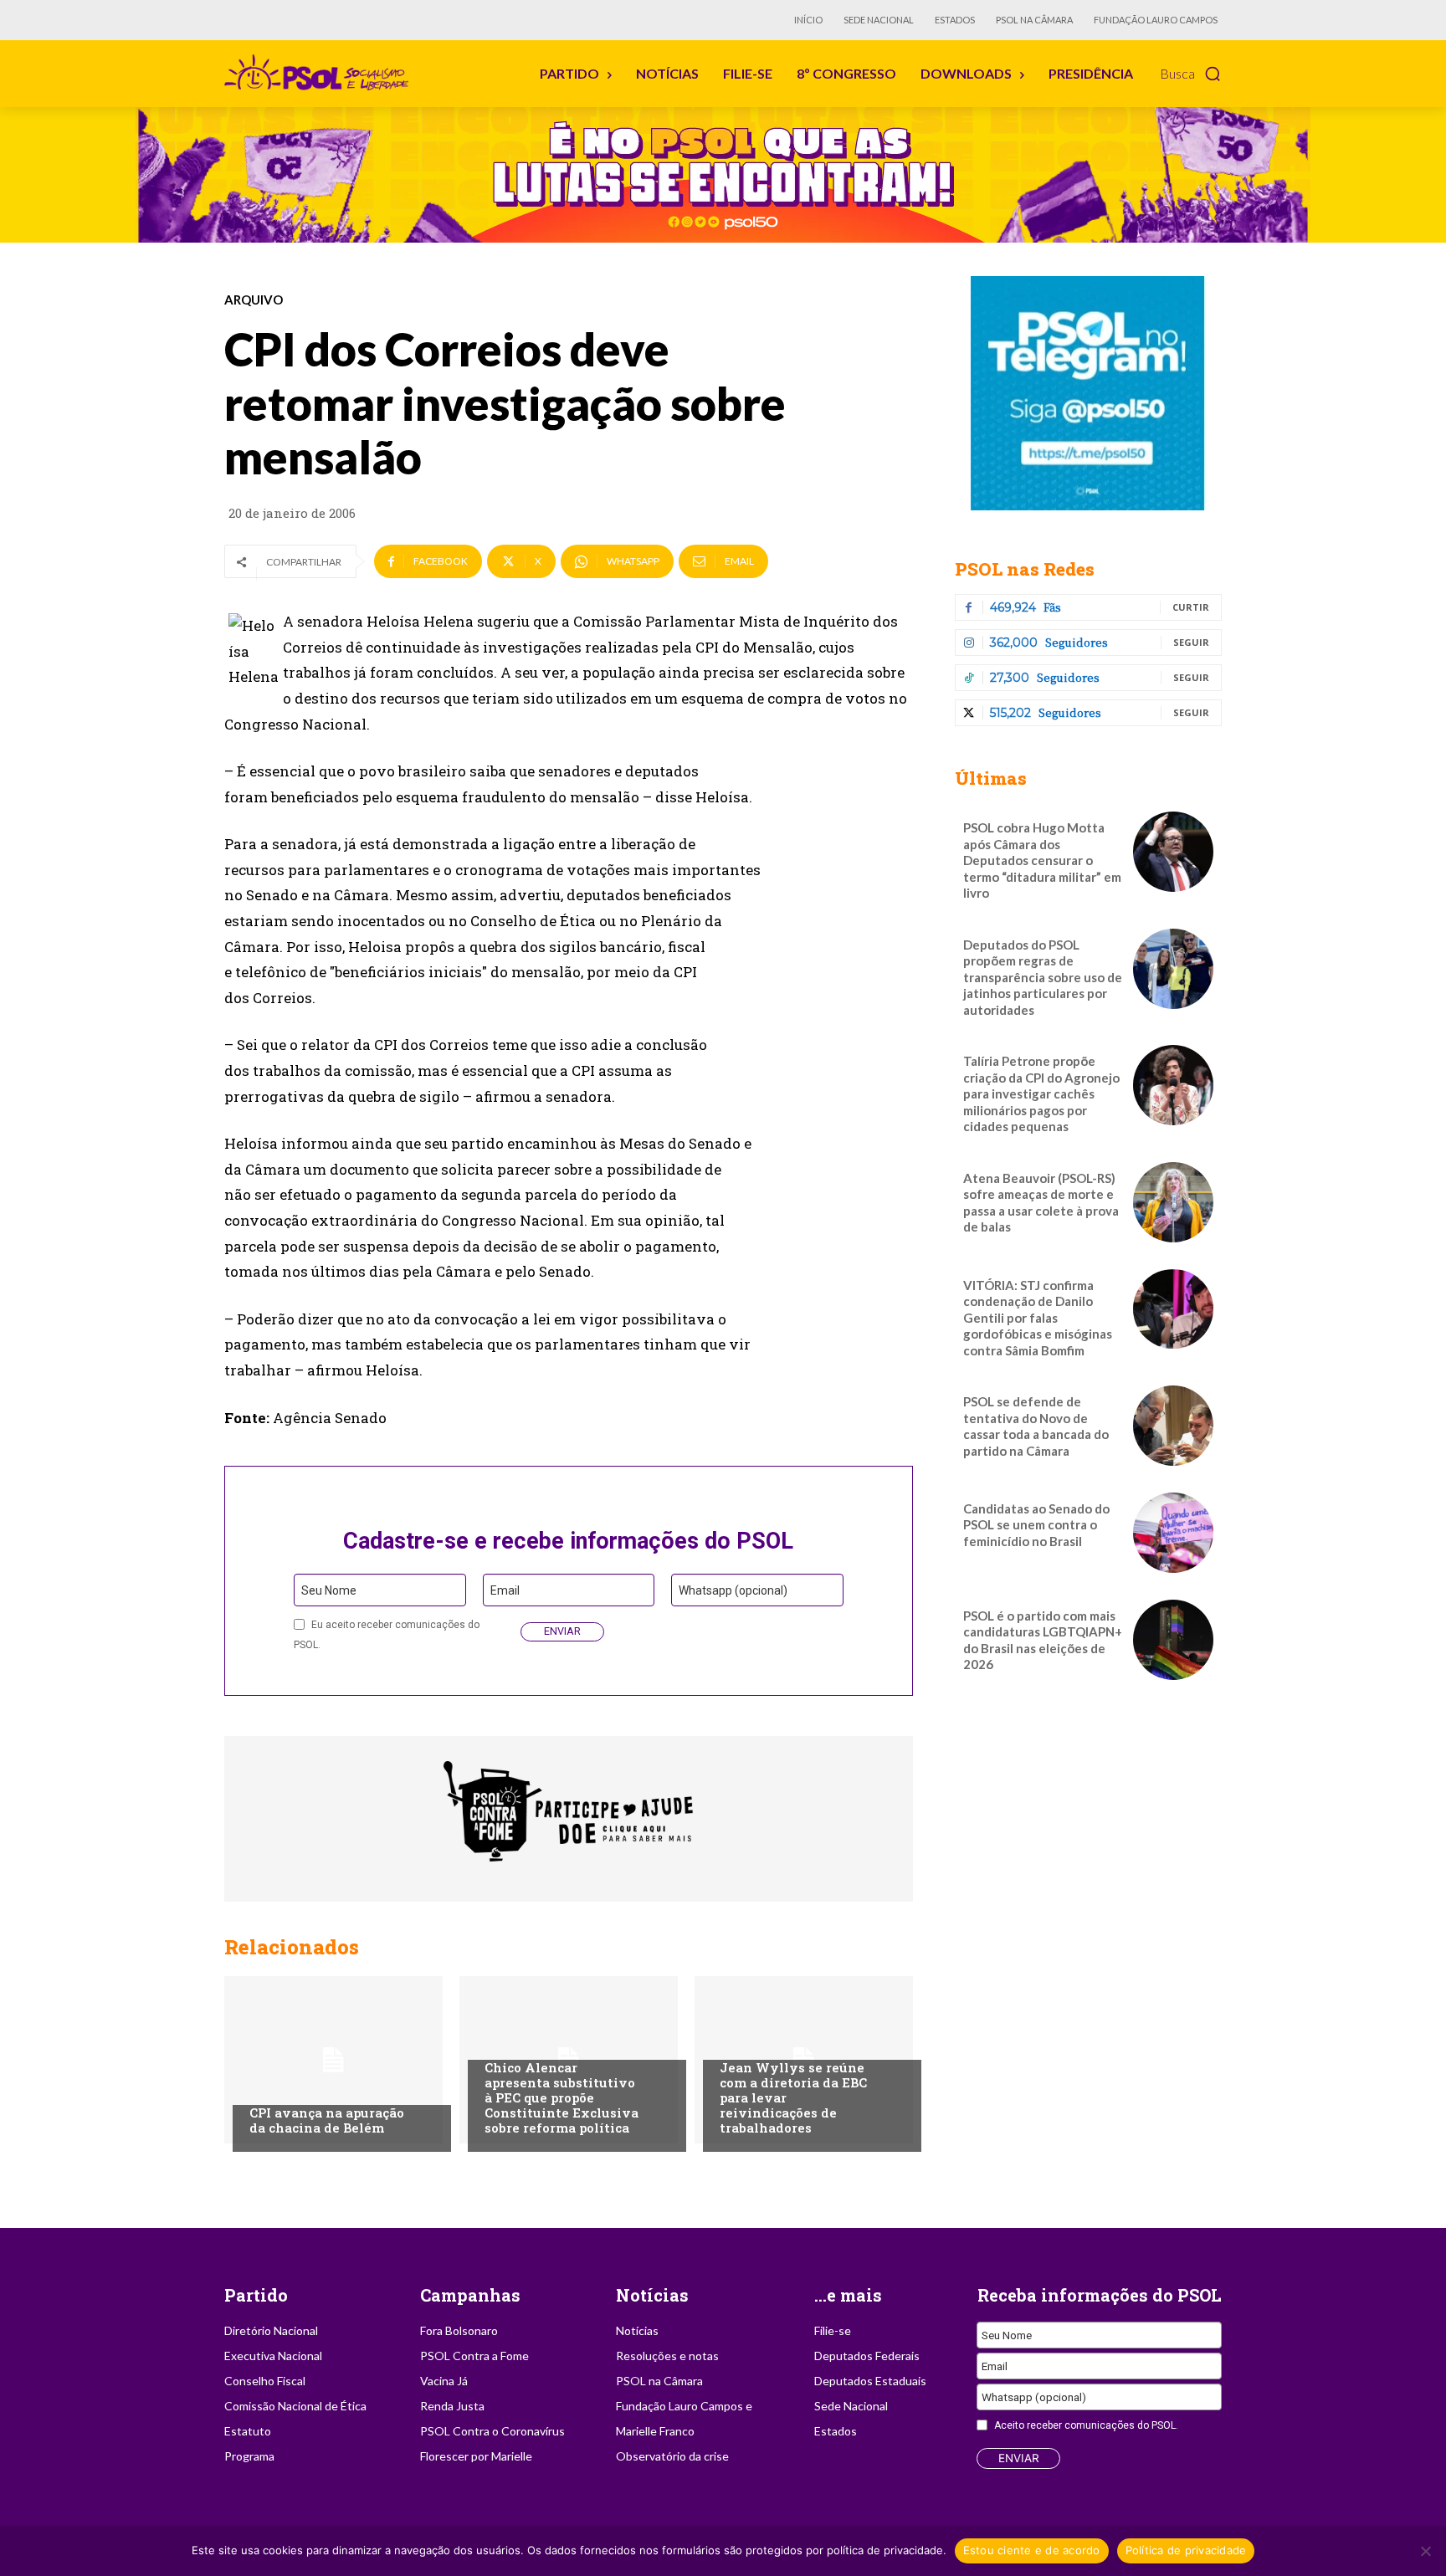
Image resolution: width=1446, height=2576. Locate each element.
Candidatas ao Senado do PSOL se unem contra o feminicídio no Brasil (1036, 1525)
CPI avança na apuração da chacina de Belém (327, 2120)
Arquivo (254, 300)
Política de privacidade (1186, 2550)
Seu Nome (329, 1590)
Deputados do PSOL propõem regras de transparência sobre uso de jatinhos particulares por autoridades (1043, 977)
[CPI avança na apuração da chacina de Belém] (333, 2060)
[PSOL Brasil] (320, 73)
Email (505, 1590)
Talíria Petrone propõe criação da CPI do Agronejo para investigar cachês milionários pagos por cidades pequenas (1041, 1093)
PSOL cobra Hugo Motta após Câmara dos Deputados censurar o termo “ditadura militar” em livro (1042, 860)
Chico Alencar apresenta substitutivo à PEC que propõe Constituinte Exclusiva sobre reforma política (561, 2097)
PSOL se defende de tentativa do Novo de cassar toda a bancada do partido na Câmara (1036, 1426)
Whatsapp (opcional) (733, 1590)
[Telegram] (1088, 393)
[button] (1191, 74)
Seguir (1191, 642)
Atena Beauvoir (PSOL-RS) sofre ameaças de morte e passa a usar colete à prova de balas (1041, 1203)
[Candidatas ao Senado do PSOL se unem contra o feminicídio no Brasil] (1173, 1533)
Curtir (1191, 607)
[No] (1425, 2551)
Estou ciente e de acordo (1032, 2550)
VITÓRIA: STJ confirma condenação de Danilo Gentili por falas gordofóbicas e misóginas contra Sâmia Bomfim (1038, 1318)
